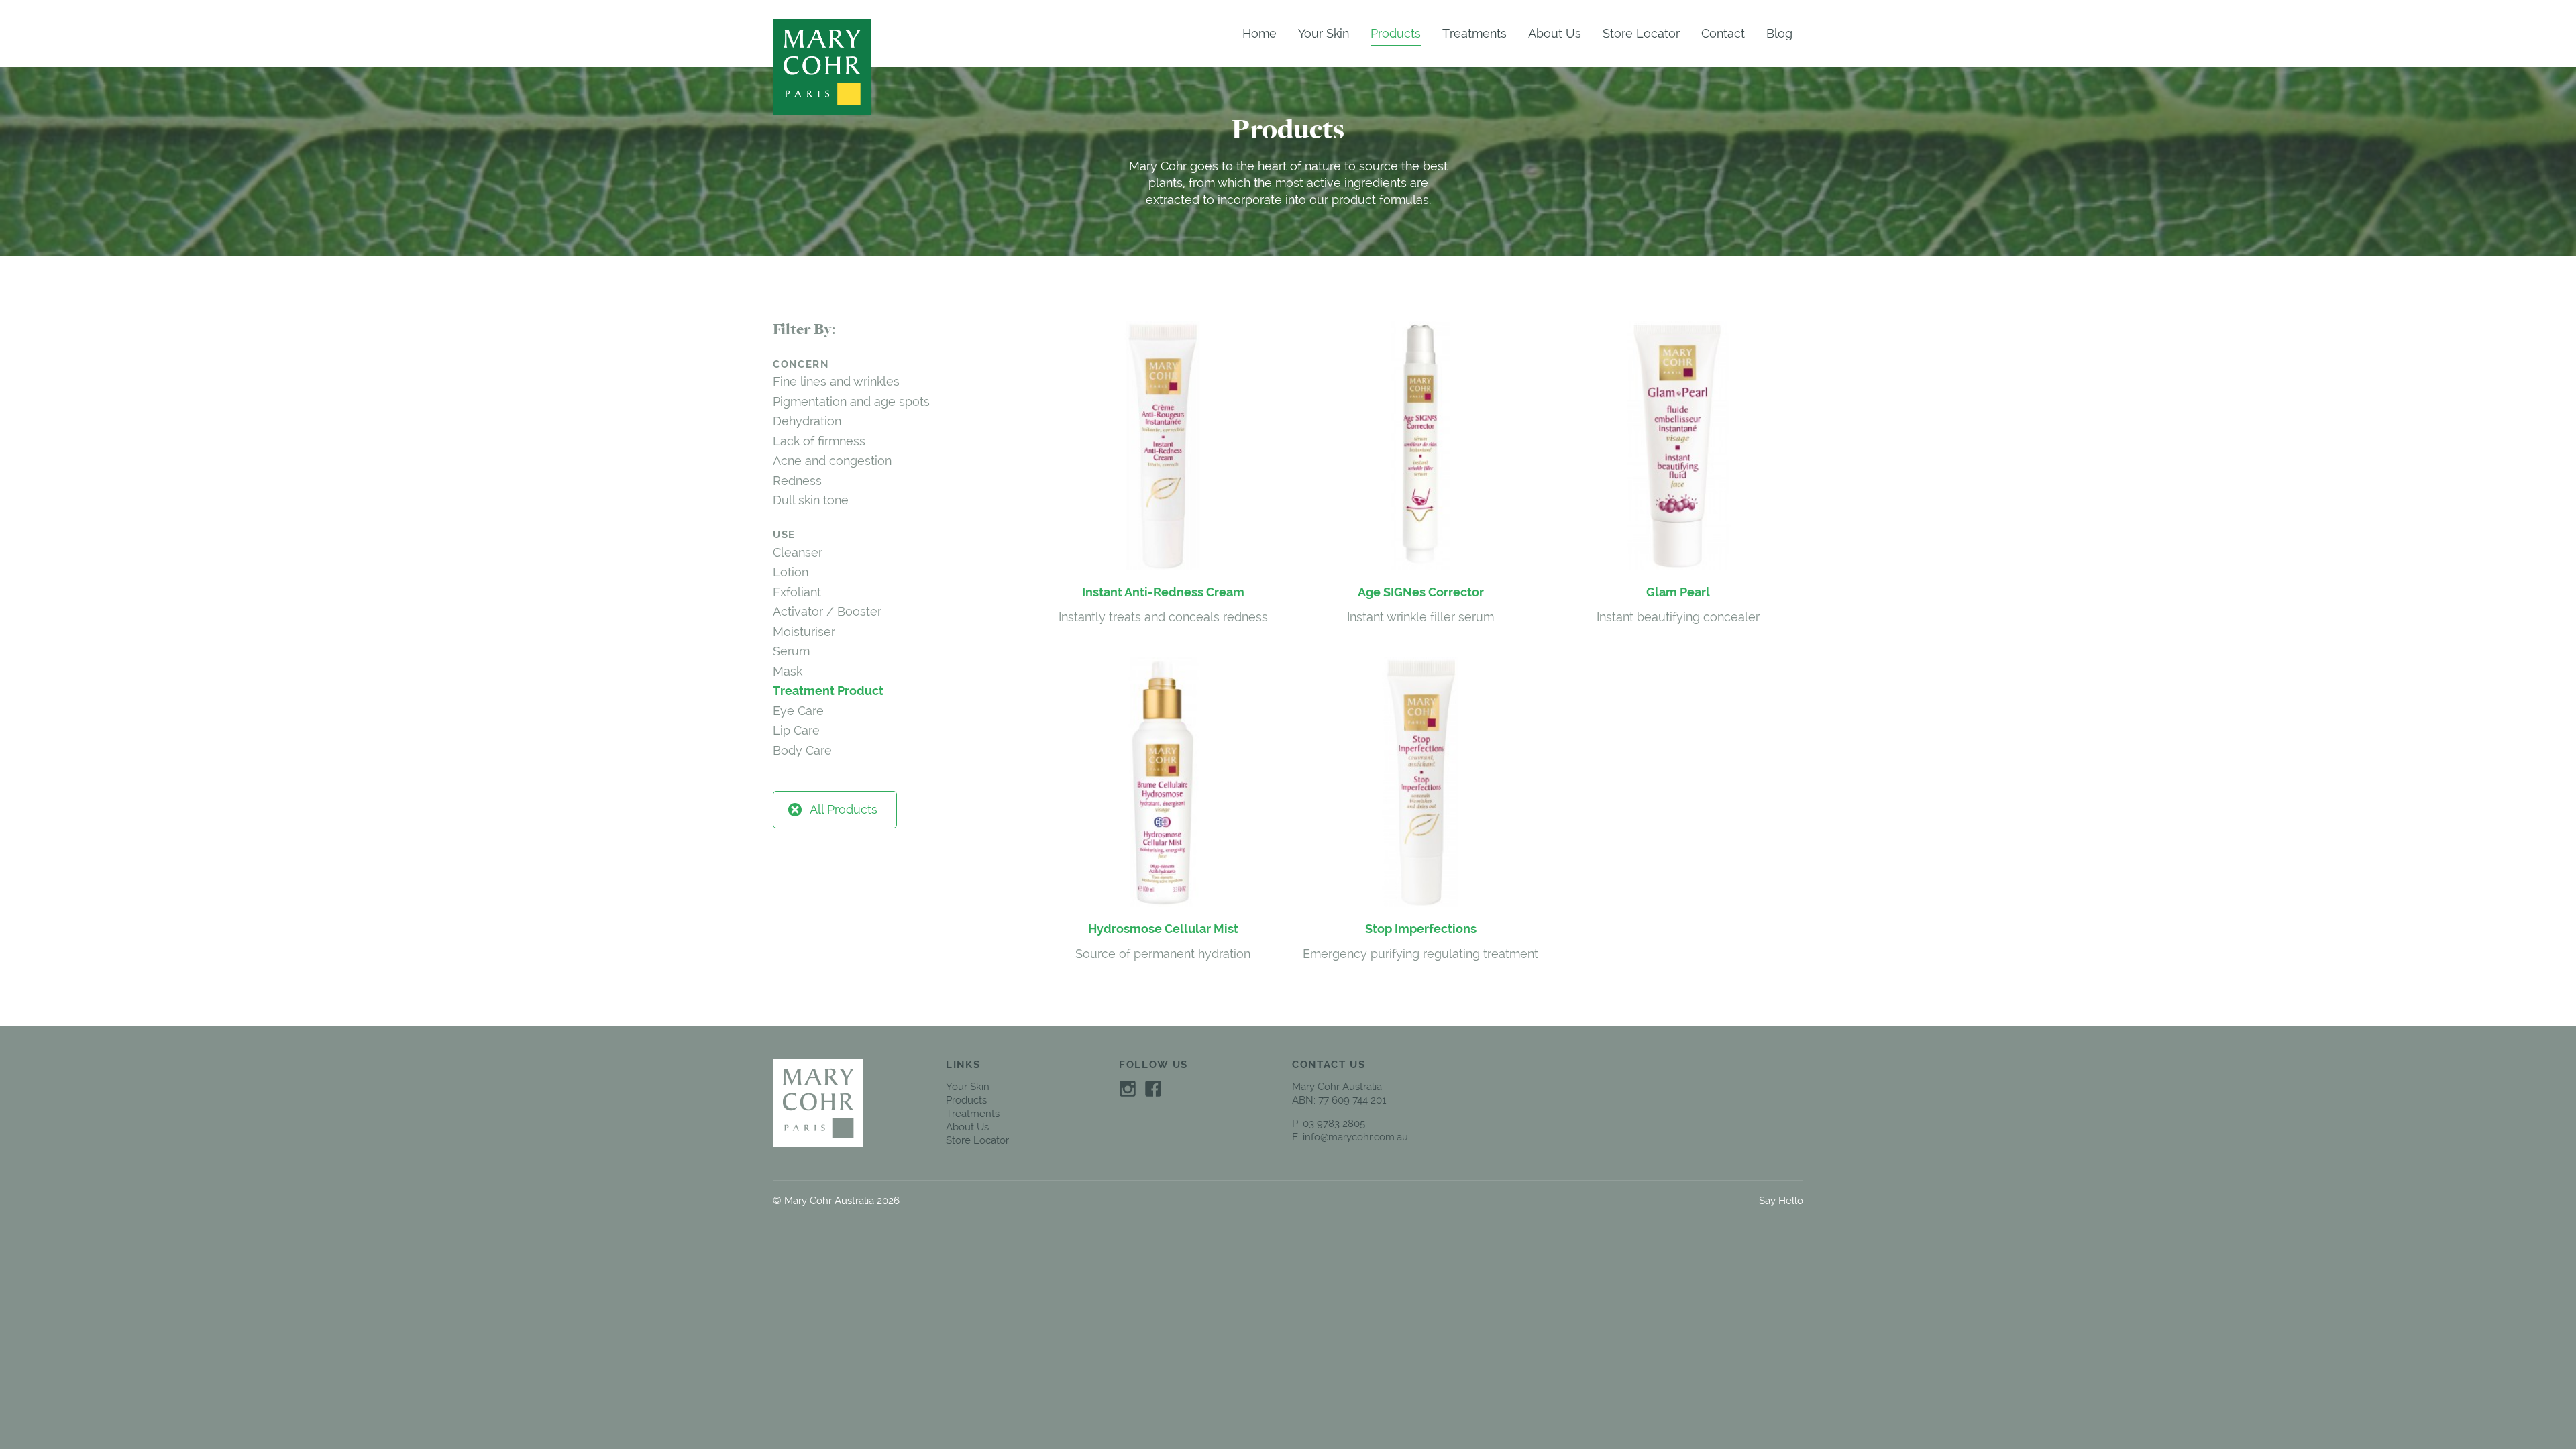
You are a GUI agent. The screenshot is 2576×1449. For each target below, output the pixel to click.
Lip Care (796, 730)
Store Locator (1641, 33)
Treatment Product (828, 691)
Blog (1779, 33)
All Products (844, 809)
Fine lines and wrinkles (836, 381)
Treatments (1474, 33)
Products (1396, 33)
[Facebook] (1153, 1087)
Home (1259, 33)
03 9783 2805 (1334, 1124)
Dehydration (807, 421)
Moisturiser (804, 632)
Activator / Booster (827, 611)
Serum (791, 651)
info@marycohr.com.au (1355, 1137)
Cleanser (798, 552)
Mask (788, 671)
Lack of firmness (819, 441)
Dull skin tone (811, 500)
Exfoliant (797, 592)
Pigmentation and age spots (851, 401)
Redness (797, 481)
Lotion (791, 572)
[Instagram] (1128, 1087)
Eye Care (798, 711)
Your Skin (1324, 33)
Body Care (802, 750)
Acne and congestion (832, 461)
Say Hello (1781, 1201)
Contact (1723, 33)
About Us (1555, 33)
